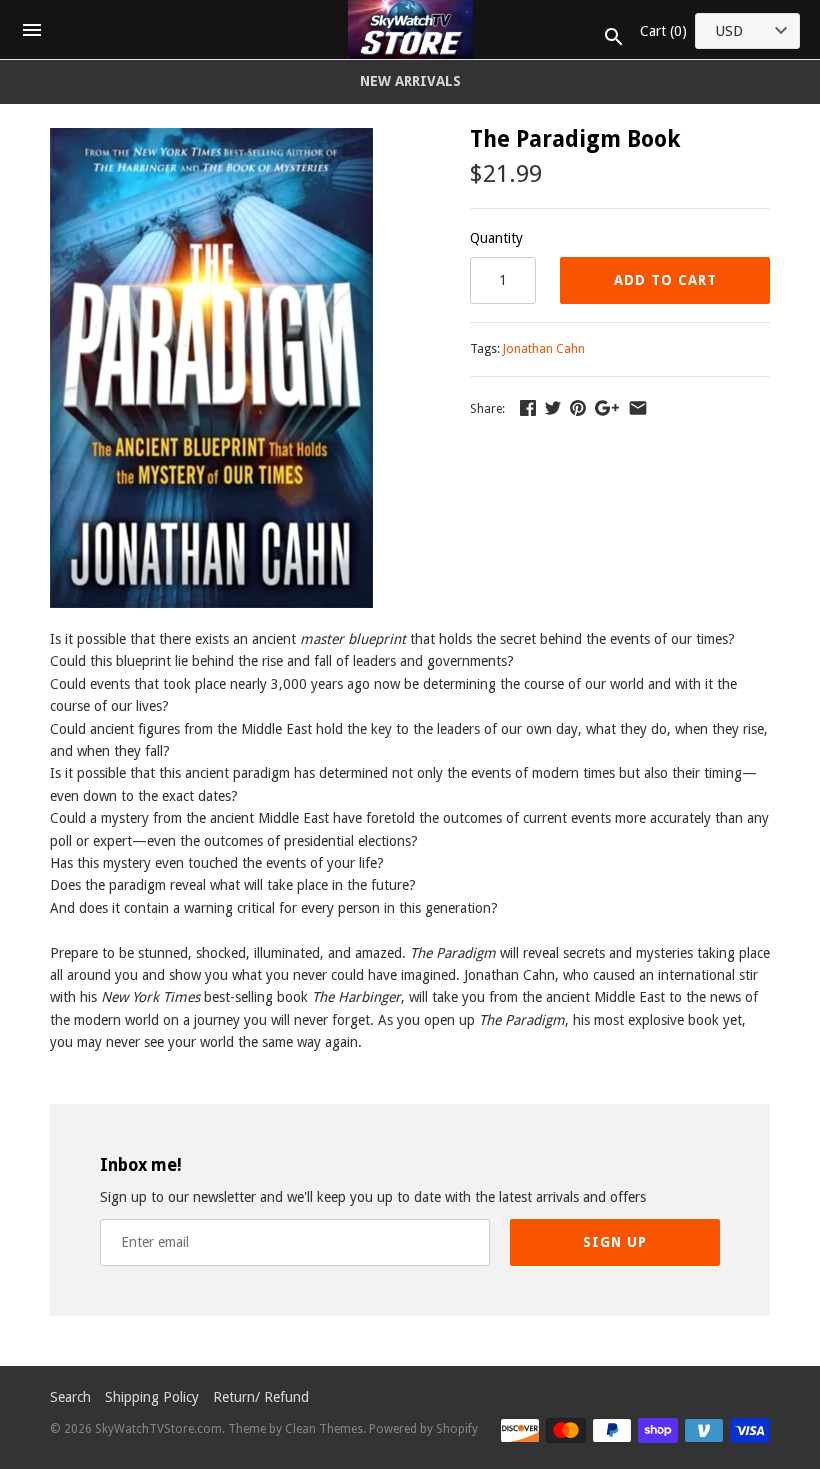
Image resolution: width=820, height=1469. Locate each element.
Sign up (615, 1242)
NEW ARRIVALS (410, 81)
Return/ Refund (261, 1397)
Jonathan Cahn (544, 349)
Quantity (496, 238)
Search (70, 1397)
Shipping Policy (152, 1397)
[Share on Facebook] (528, 408)
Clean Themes (324, 1429)
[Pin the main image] (578, 408)
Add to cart (665, 280)
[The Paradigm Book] (211, 139)
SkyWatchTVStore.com (158, 1429)
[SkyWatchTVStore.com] (410, 29)
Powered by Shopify (423, 1429)
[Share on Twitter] (553, 408)
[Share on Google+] (607, 408)
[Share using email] (638, 408)
